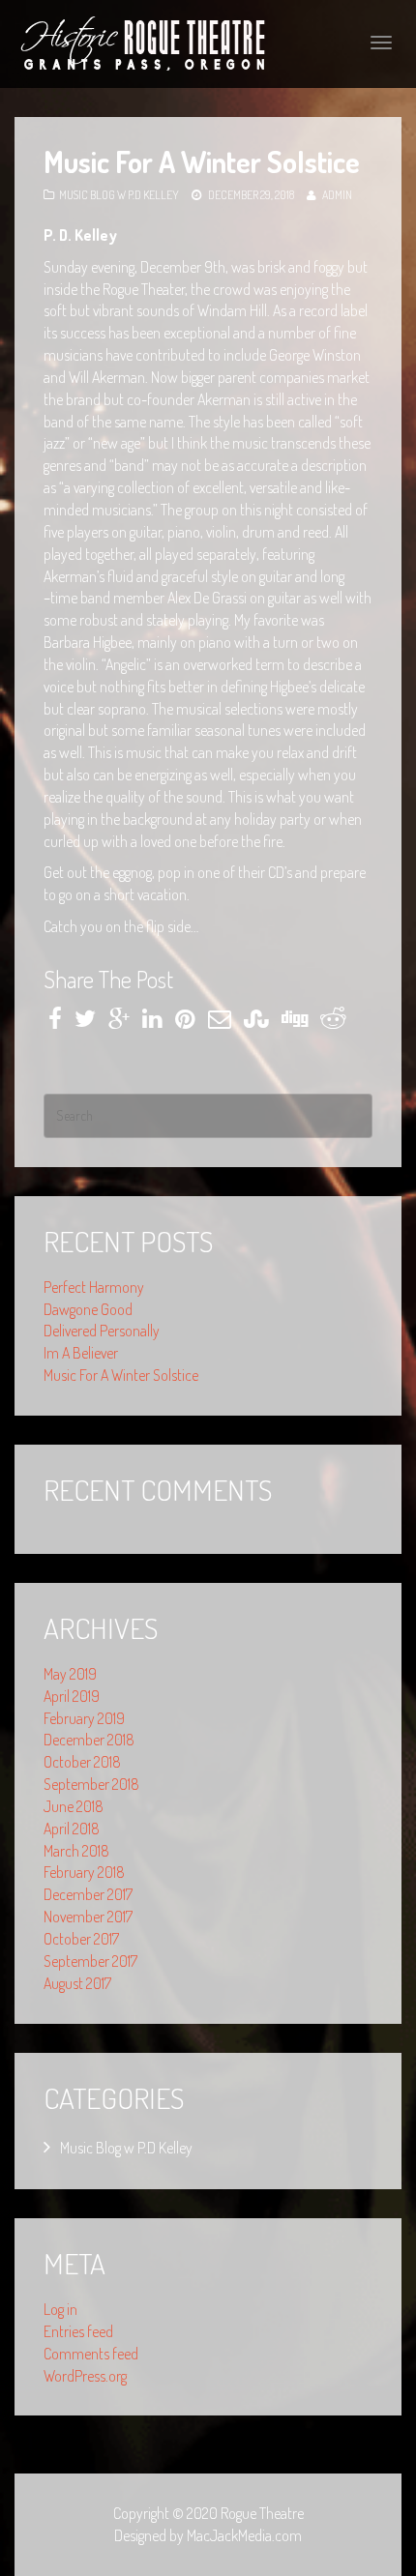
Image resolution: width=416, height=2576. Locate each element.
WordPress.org (85, 2376)
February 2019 (84, 1718)
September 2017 (90, 1961)
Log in (60, 2309)
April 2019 (72, 1696)
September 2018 (91, 1784)
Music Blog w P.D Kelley (119, 195)
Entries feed (78, 2331)
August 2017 (77, 1983)
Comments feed (91, 2354)
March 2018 (76, 1851)
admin (337, 195)
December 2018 (89, 1740)
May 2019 (70, 1674)
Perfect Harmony (94, 1287)
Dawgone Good (88, 1309)
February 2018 (84, 1872)
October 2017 (81, 1939)
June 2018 (74, 1806)
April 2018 (72, 1829)
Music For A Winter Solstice (121, 1375)
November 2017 (88, 1917)
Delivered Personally (102, 1331)
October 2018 (82, 1762)
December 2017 (88, 1894)
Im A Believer (81, 1353)
